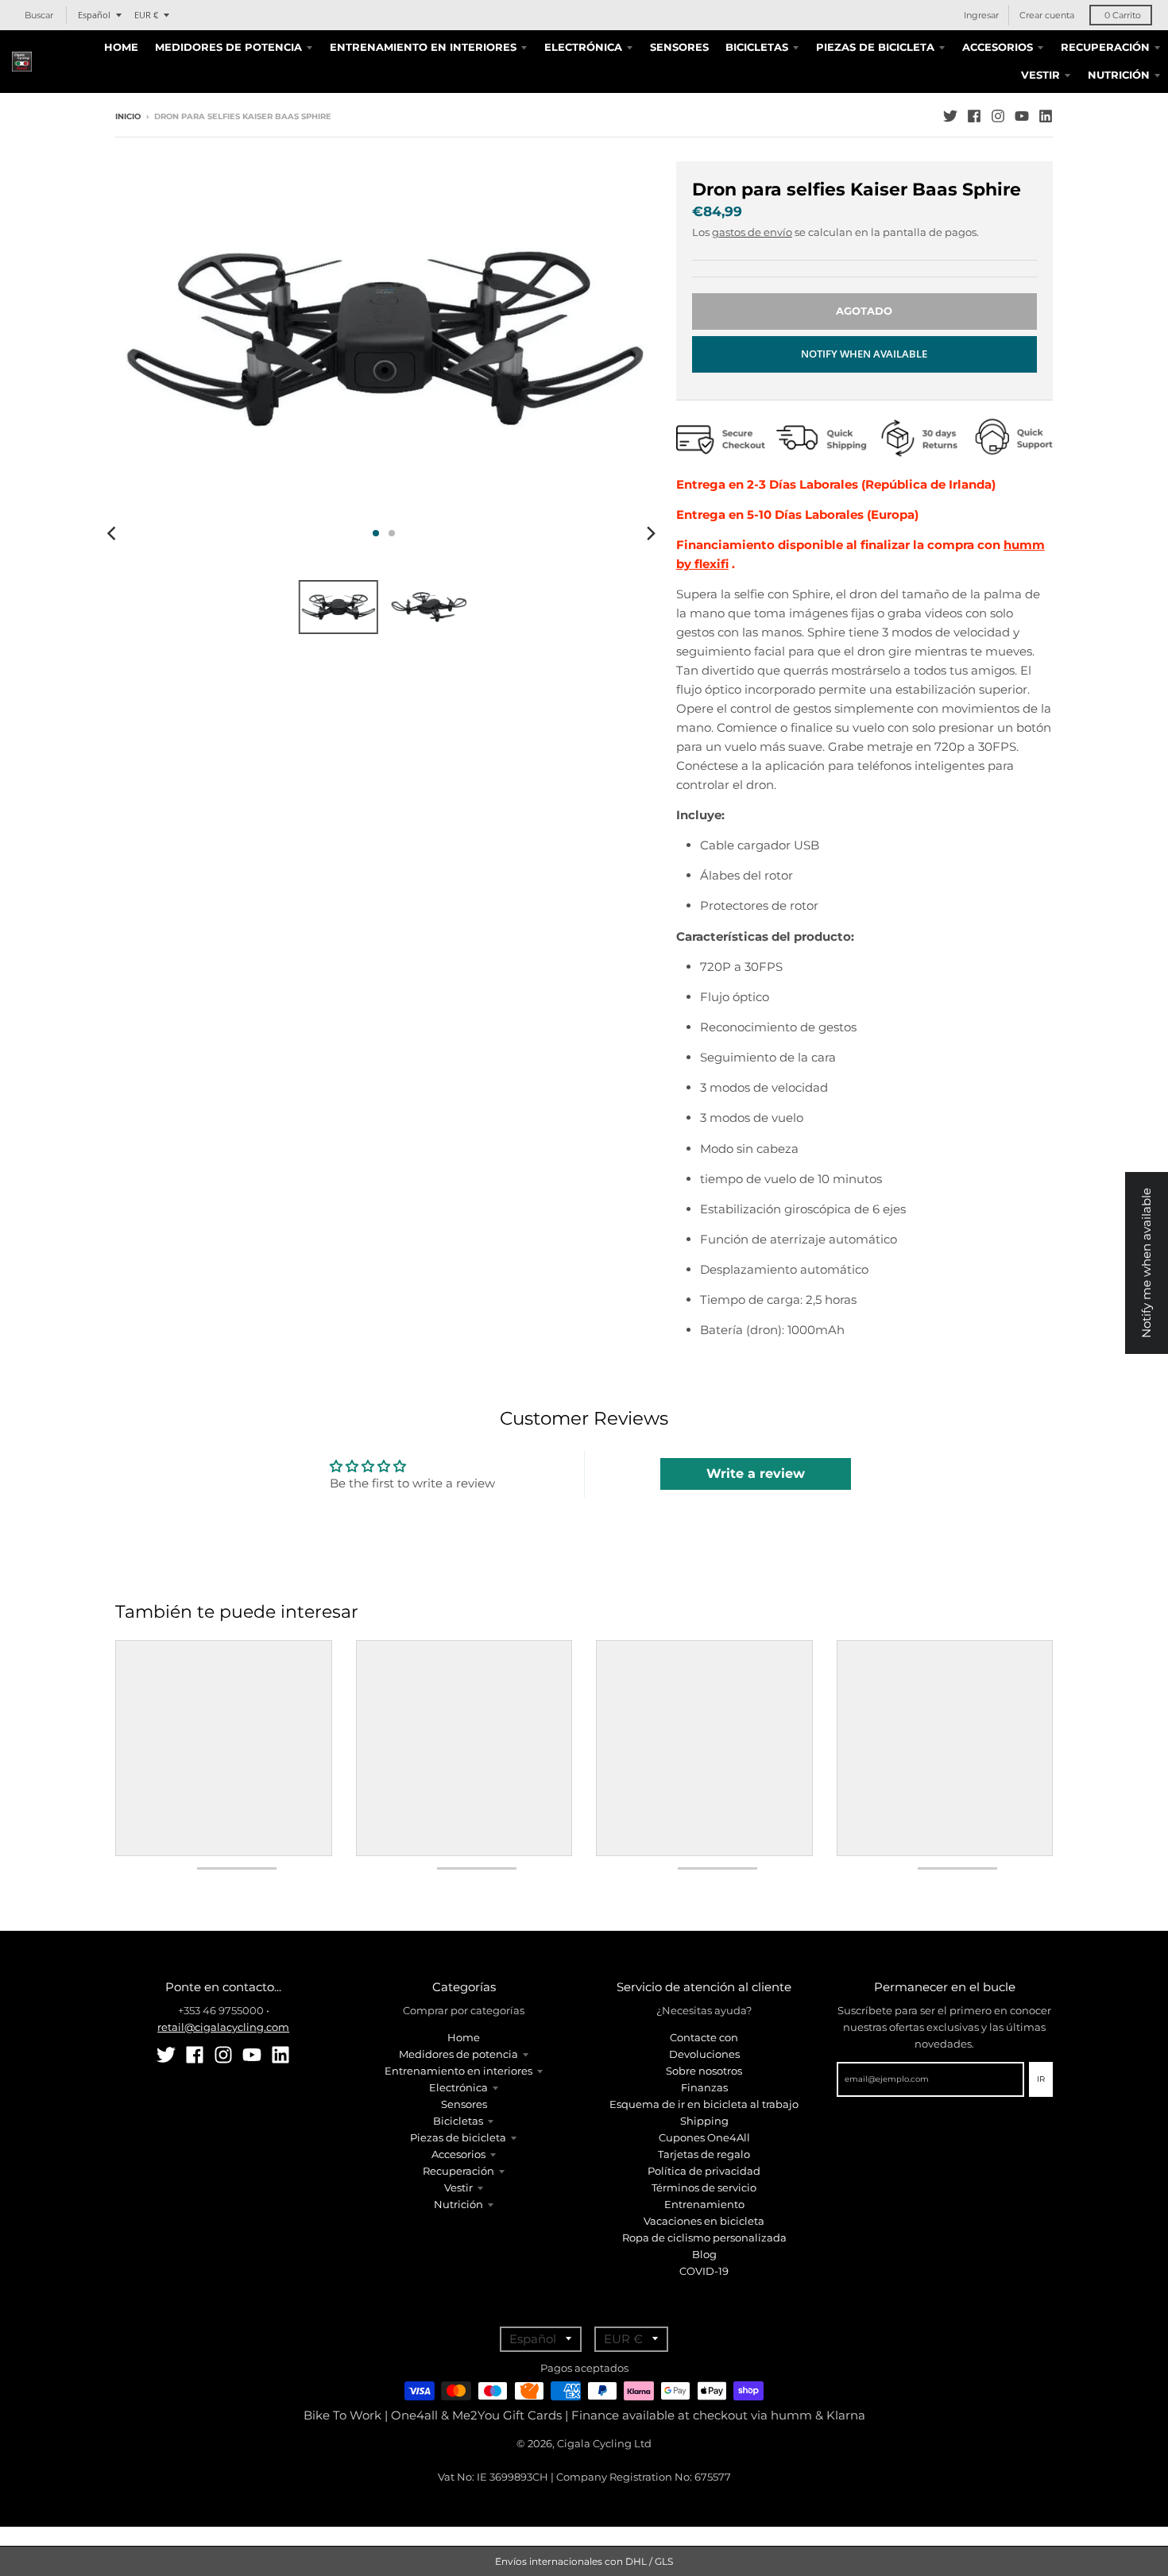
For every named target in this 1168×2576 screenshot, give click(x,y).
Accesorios (458, 2154)
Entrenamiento (704, 2204)
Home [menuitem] (121, 47)
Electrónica (458, 2087)
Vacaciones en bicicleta (704, 2221)
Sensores (464, 2104)
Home (464, 2037)
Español (94, 15)
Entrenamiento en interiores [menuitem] (423, 47)
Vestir (458, 2187)
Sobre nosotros (704, 2071)
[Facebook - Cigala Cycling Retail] (974, 116)
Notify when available (864, 354)
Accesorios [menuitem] (998, 47)
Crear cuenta (1047, 15)
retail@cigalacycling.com (223, 2027)
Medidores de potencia (458, 2054)
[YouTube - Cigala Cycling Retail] (1022, 116)
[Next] (651, 533)
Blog (704, 2254)
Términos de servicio (704, 2187)
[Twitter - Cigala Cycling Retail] (950, 116)
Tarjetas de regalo (704, 2154)
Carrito (1123, 15)
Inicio (128, 116)
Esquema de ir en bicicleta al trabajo (704, 2104)
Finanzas (704, 2087)
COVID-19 (704, 2271)
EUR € (146, 15)
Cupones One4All (704, 2137)
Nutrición (458, 2204)
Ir (1041, 2079)
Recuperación (458, 2171)
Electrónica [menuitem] (583, 47)
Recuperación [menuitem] (1105, 47)
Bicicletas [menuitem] (757, 47)
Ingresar (981, 15)
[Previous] (114, 533)
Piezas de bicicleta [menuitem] (875, 47)
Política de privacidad (704, 2171)
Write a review (756, 1474)
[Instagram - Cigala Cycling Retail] (998, 116)
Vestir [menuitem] (1040, 75)
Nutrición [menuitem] (1119, 75)
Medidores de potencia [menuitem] (228, 47)
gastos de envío (752, 232)
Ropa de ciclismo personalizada (704, 2238)
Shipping (704, 2121)
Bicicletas (458, 2121)
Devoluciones (704, 2054)
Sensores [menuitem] (679, 47)
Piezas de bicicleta (458, 2137)
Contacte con (704, 2037)
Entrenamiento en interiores (458, 2071)
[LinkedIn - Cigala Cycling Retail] (1046, 116)
